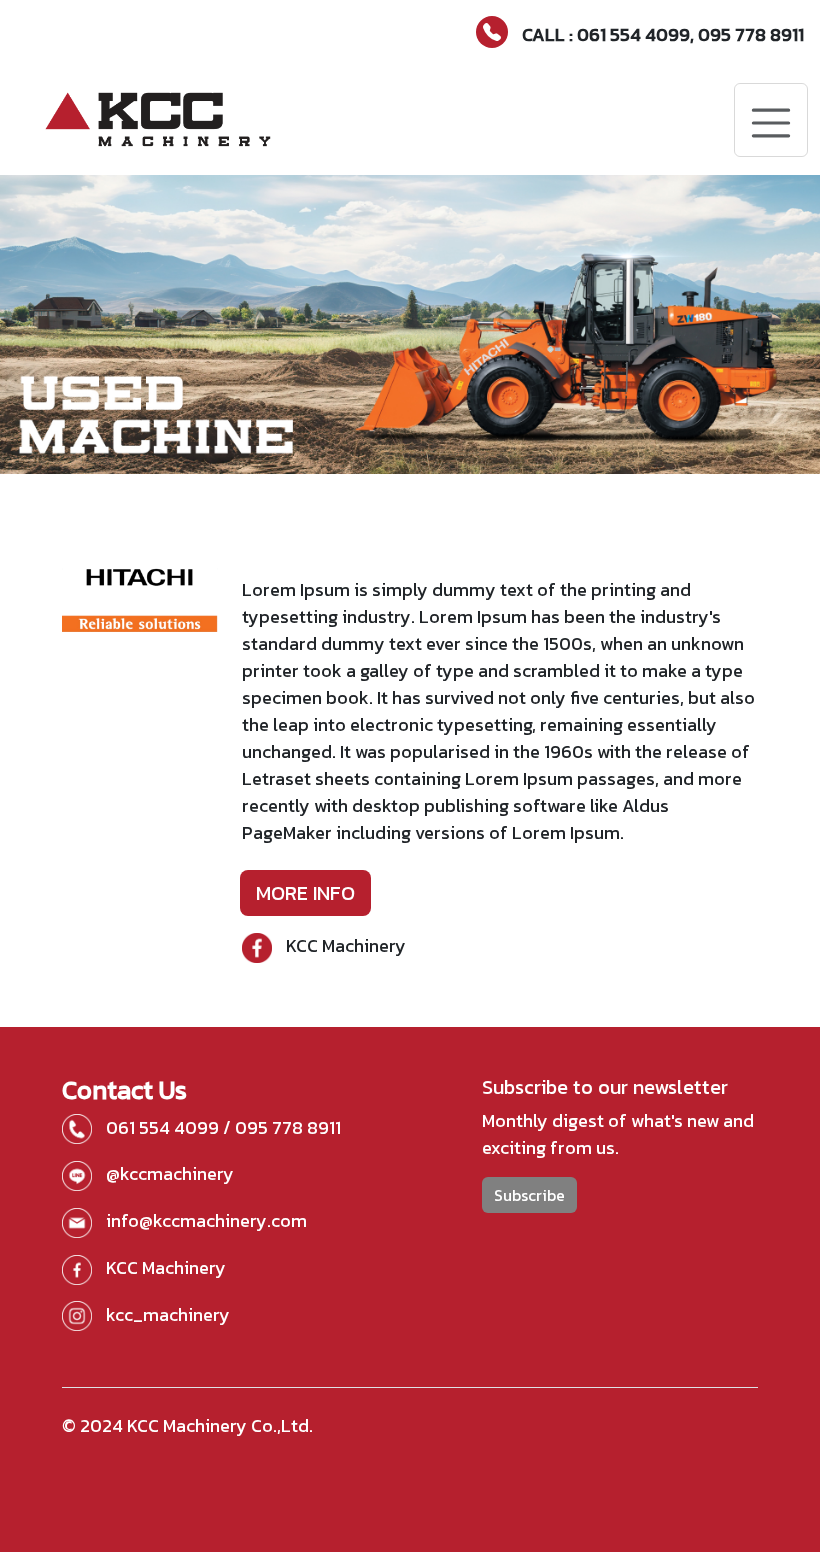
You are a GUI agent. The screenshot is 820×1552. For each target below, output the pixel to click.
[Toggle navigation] (771, 120)
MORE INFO (305, 893)
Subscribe (529, 1195)
